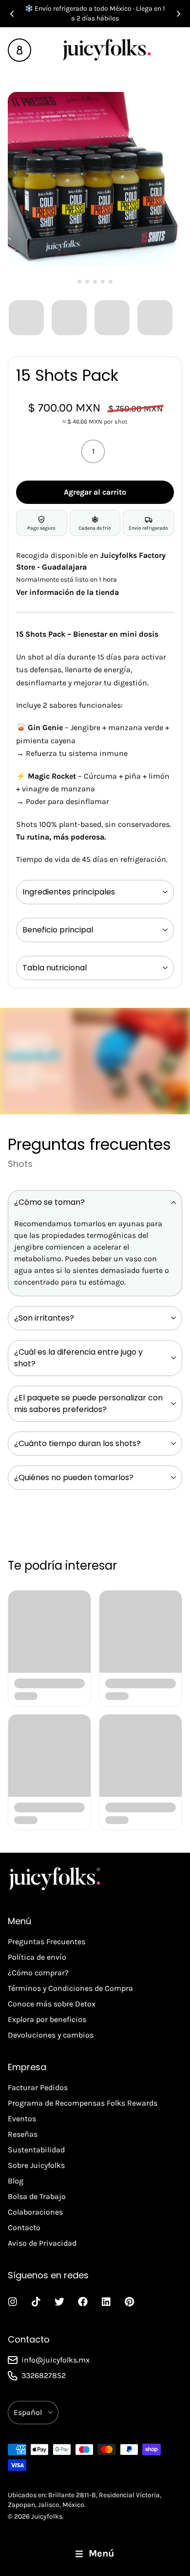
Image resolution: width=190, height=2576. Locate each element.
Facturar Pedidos (38, 2087)
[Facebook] (83, 2302)
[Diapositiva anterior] (12, 14)
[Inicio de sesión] (19, 50)
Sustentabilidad (36, 2150)
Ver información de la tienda (67, 592)
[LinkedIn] (106, 2302)
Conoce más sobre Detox (52, 2004)
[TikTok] (36, 2302)
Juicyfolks (47, 2516)
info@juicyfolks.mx (56, 2360)
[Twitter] (59, 2302)
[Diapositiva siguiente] (178, 14)
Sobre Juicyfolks (36, 2165)
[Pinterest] (130, 2302)
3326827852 (44, 2375)
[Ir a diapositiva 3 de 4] (111, 317)
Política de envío (37, 1957)
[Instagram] (13, 2302)
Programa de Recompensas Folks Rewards (83, 2103)
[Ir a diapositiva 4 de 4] (154, 317)
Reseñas (23, 2134)
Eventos (22, 2119)
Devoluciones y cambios (51, 2035)
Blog (16, 2181)
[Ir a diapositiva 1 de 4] (25, 317)
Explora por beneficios (47, 2019)
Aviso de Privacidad (42, 2243)
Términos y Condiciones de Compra (70, 1988)
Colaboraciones (35, 2212)
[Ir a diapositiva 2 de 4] (68, 317)
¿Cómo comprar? (38, 1973)
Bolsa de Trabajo (37, 2196)
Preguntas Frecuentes (47, 1941)
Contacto (24, 2227)
